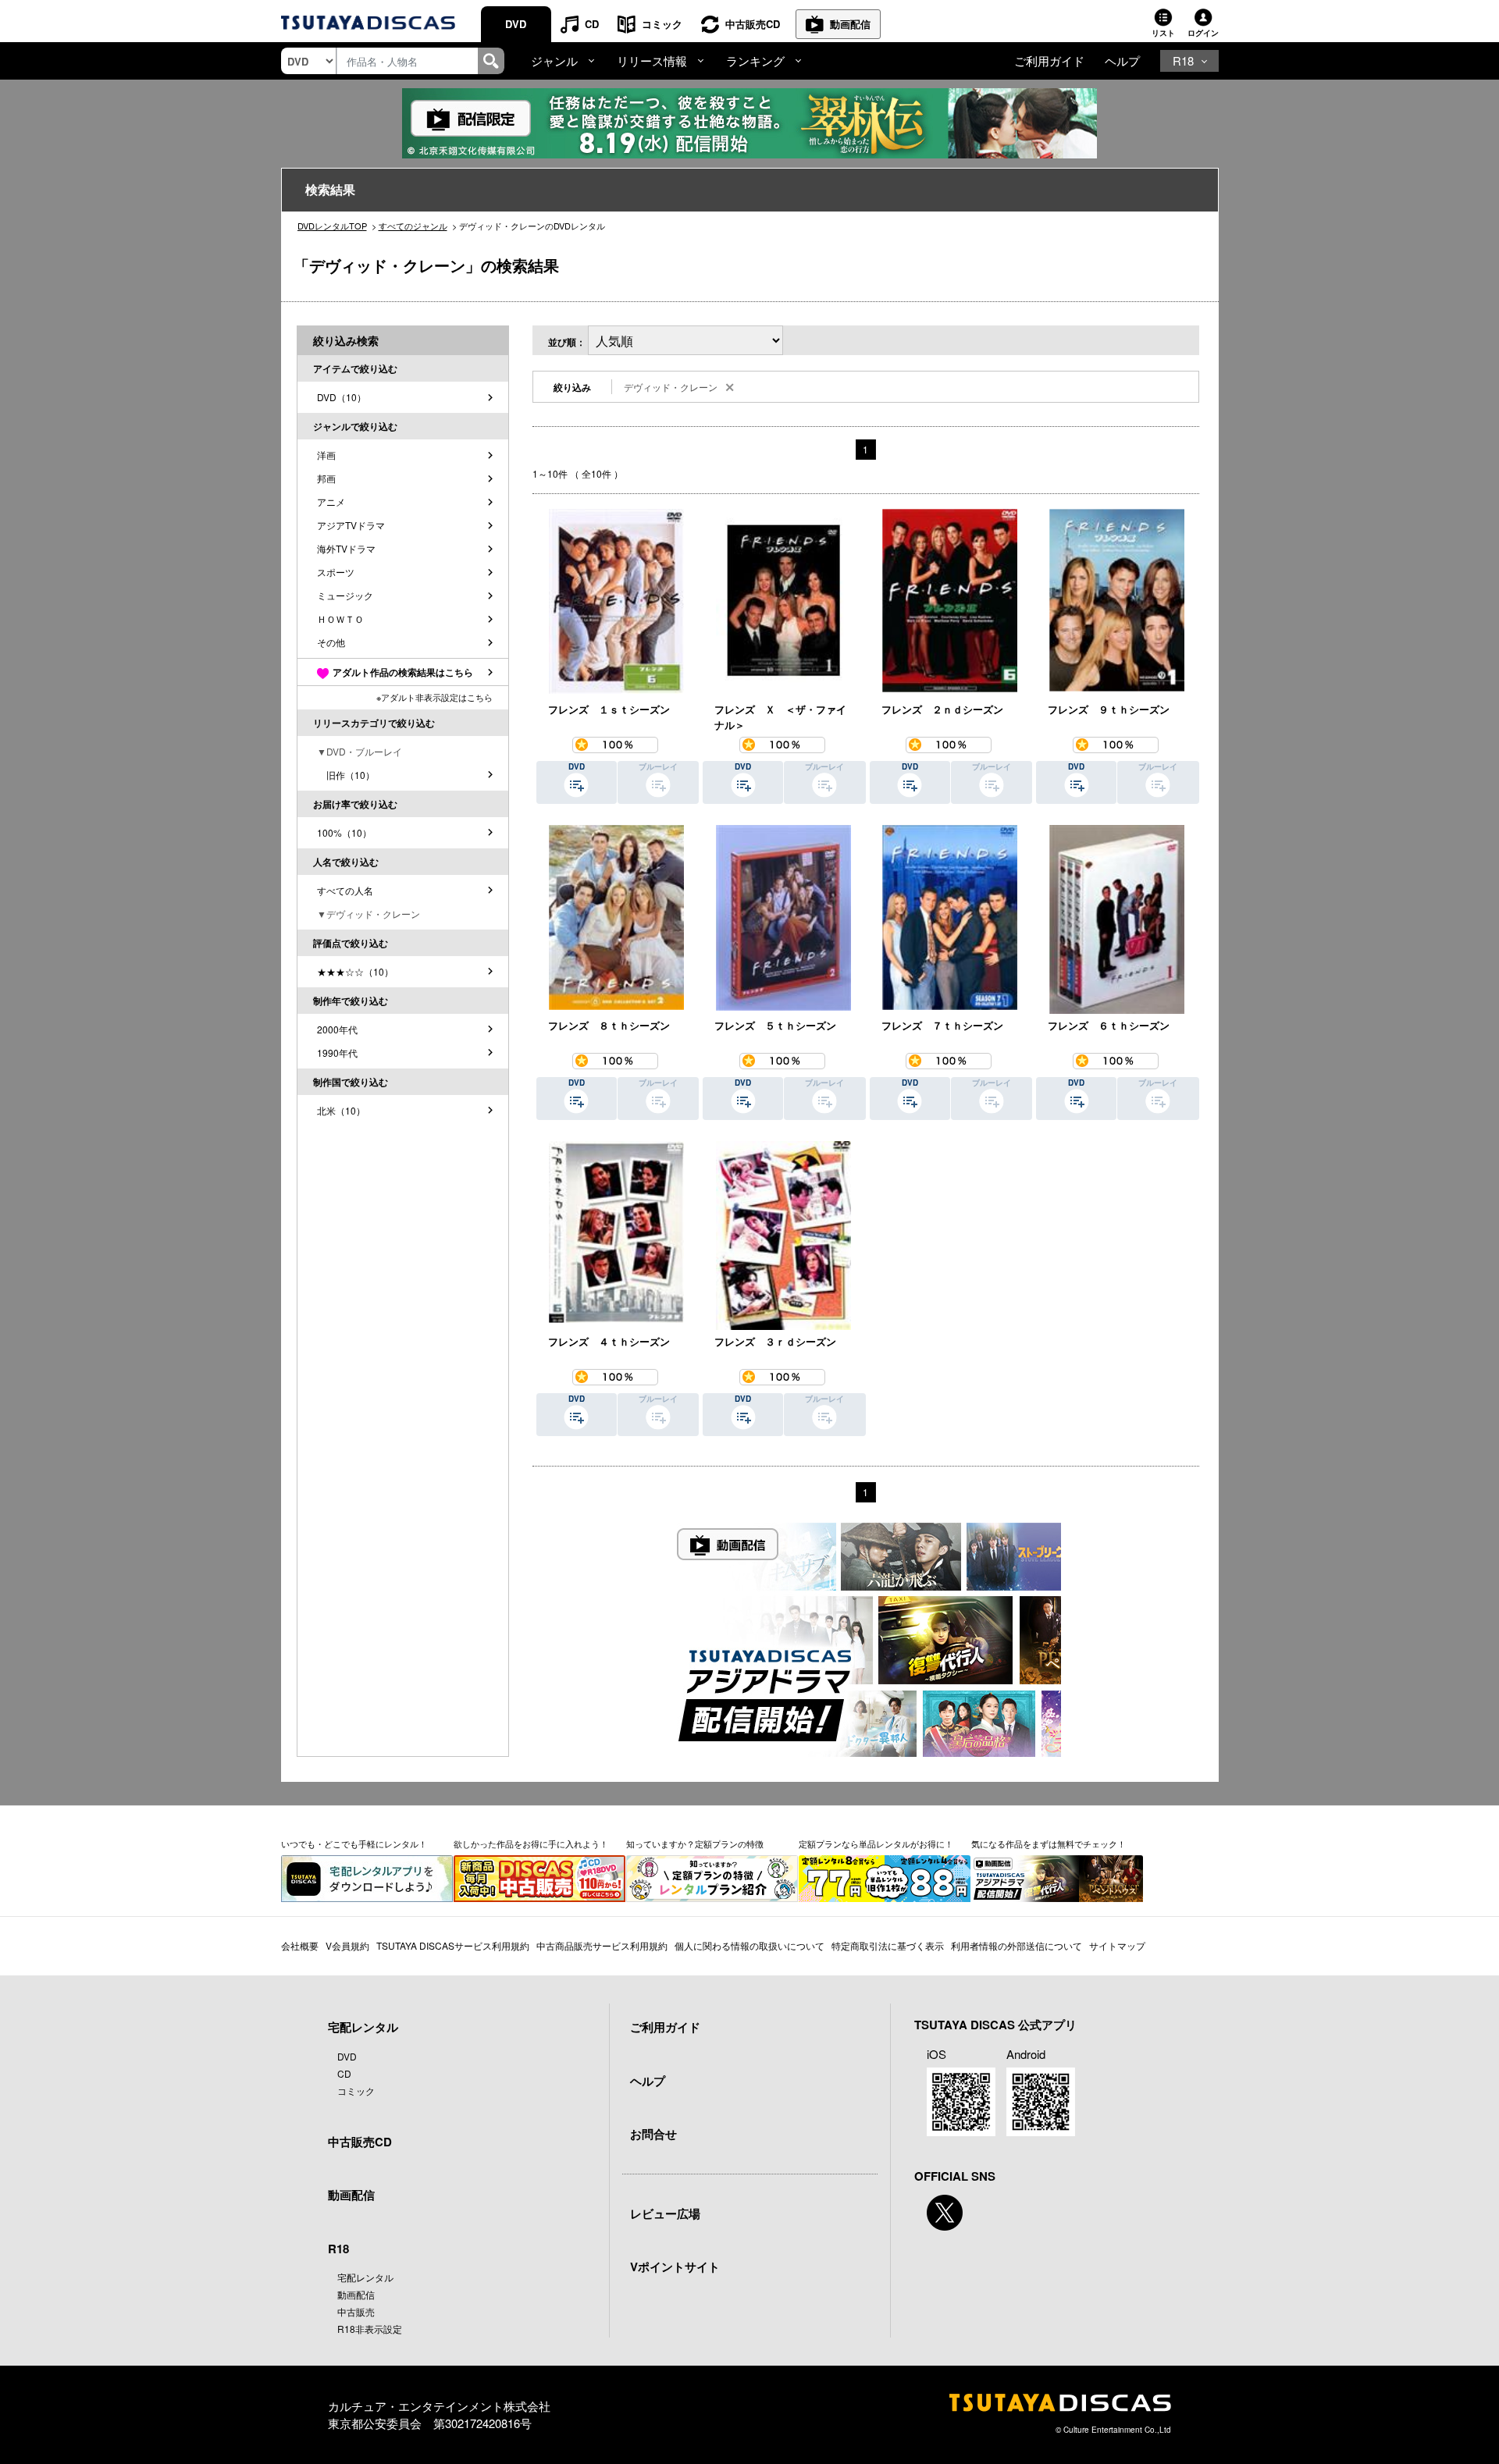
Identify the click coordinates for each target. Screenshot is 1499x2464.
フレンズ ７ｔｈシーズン (942, 1025)
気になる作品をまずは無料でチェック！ (1049, 1844)
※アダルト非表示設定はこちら (434, 697)
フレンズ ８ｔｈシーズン (609, 1025)
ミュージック (345, 595)
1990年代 (337, 1052)
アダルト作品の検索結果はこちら (403, 672)
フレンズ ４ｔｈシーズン (609, 1341)
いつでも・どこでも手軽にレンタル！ (354, 1844)
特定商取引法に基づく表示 (888, 1945)
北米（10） (341, 1110)
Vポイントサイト (675, 2267)
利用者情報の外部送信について (1017, 1945)
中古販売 (356, 2311)
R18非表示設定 (370, 2329)
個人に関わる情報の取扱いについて (749, 1945)
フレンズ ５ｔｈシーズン (775, 1025)
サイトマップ (1117, 1945)
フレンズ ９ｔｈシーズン (1109, 709)
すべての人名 (345, 890)
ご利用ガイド (1049, 60)
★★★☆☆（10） (355, 971)
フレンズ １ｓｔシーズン (609, 709)
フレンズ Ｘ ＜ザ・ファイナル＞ (780, 717)
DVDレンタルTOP (332, 226)
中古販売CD (753, 24)
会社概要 (300, 1945)
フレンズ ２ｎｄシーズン (942, 709)
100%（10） (344, 832)
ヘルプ (1122, 60)
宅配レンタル (365, 2277)
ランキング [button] (755, 60)
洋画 (326, 455)
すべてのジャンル (413, 226)
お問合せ (653, 2134)
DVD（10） (342, 397)
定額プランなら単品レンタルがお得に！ (876, 1844)
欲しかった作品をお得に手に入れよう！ (531, 1844)
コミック (662, 24)
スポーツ (336, 572)
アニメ (331, 501)
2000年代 (337, 1029)
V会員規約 (347, 1945)
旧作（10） (346, 775)
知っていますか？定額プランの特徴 (695, 1844)
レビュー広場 (665, 2213)
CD (592, 24)
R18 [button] (1183, 60)
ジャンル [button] (554, 60)
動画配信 (850, 24)
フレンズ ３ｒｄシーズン (775, 1341)
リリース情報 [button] (652, 60)
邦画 (326, 478)
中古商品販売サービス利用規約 (602, 1945)
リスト (1163, 33)
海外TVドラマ (346, 548)
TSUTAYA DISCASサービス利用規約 (453, 1945)
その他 (331, 642)
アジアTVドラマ (351, 525)
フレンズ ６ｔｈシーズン (1109, 1025)
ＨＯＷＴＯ (340, 619)
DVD (516, 24)
